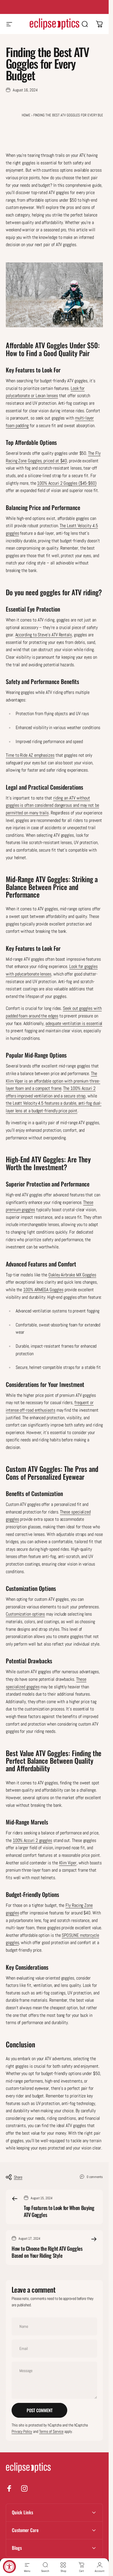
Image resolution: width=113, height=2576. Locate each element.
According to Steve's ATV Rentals (44, 635)
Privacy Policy (22, 2431)
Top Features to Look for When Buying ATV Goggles (59, 2211)
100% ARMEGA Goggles (43, 1290)
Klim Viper (68, 1863)
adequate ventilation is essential (74, 1023)
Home (26, 115)
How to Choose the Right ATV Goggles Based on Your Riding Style (47, 2252)
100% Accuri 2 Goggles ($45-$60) (67, 483)
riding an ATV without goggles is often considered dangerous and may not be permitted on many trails (52, 805)
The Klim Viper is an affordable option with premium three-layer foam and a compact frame (53, 1081)
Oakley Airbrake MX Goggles (72, 1275)
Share (18, 2177)
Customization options (25, 1614)
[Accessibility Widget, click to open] (9, 2567)
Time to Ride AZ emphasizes (30, 755)
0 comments (95, 2177)
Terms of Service (51, 2431)
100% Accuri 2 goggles (32, 1840)
